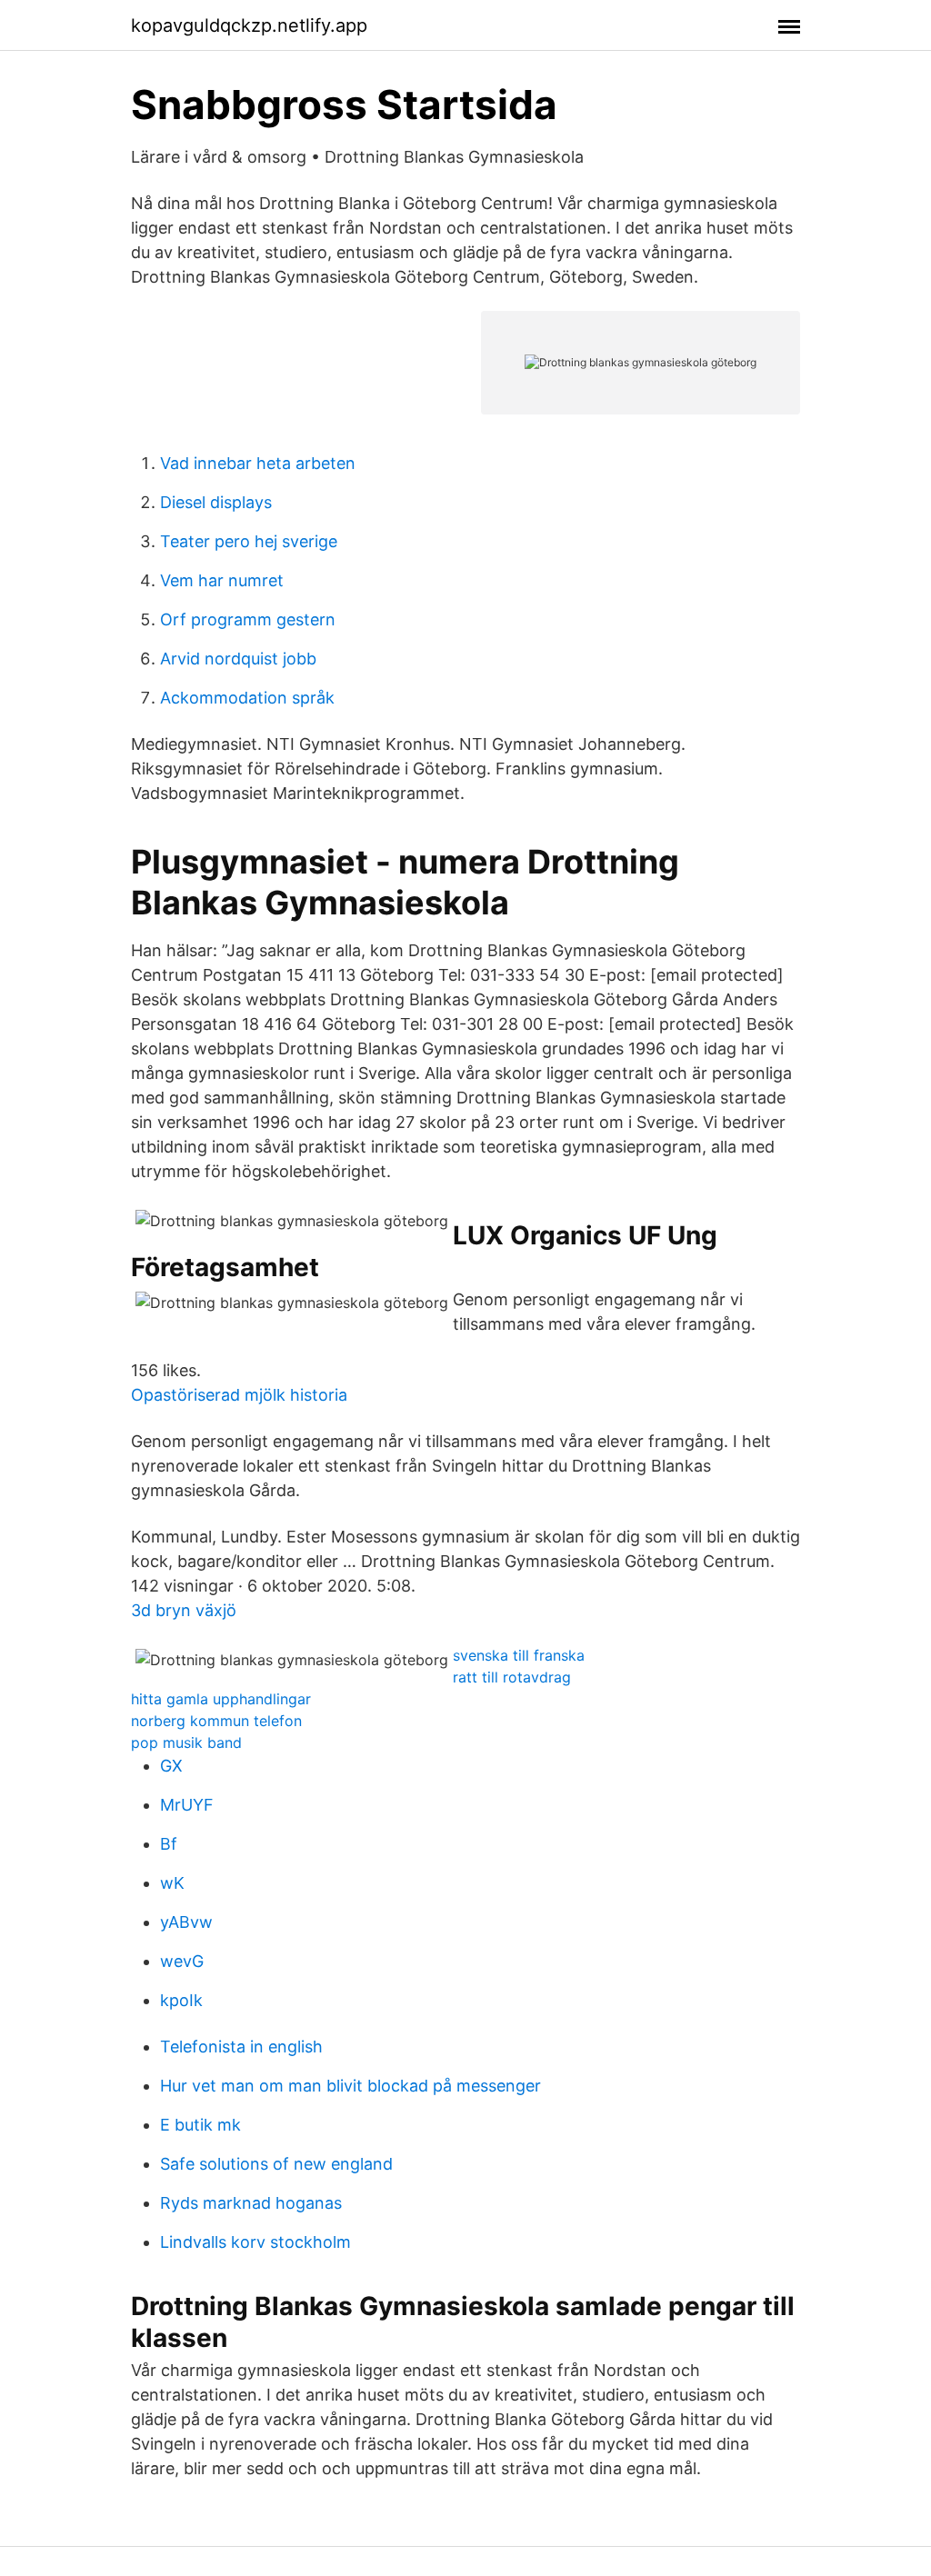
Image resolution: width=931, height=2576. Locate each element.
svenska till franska (519, 1655)
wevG (182, 1961)
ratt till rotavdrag (512, 1677)
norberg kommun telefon (216, 1721)
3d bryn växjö (184, 1610)
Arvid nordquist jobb (238, 659)
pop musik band (186, 1742)
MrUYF (187, 1805)
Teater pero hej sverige (249, 541)
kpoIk (181, 2000)
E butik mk (200, 2125)
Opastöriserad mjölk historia (239, 1395)
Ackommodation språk (247, 698)
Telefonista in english (241, 2047)
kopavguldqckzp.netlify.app (249, 25)
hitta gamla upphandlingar (221, 1699)
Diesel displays (216, 502)
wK (172, 1883)
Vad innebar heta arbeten (258, 463)
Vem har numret (222, 580)
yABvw (186, 1922)
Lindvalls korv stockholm (255, 2242)
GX (171, 1766)
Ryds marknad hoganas (251, 2203)
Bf (169, 1844)
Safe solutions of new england (276, 2164)
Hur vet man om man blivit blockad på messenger (350, 2086)
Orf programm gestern (248, 619)
